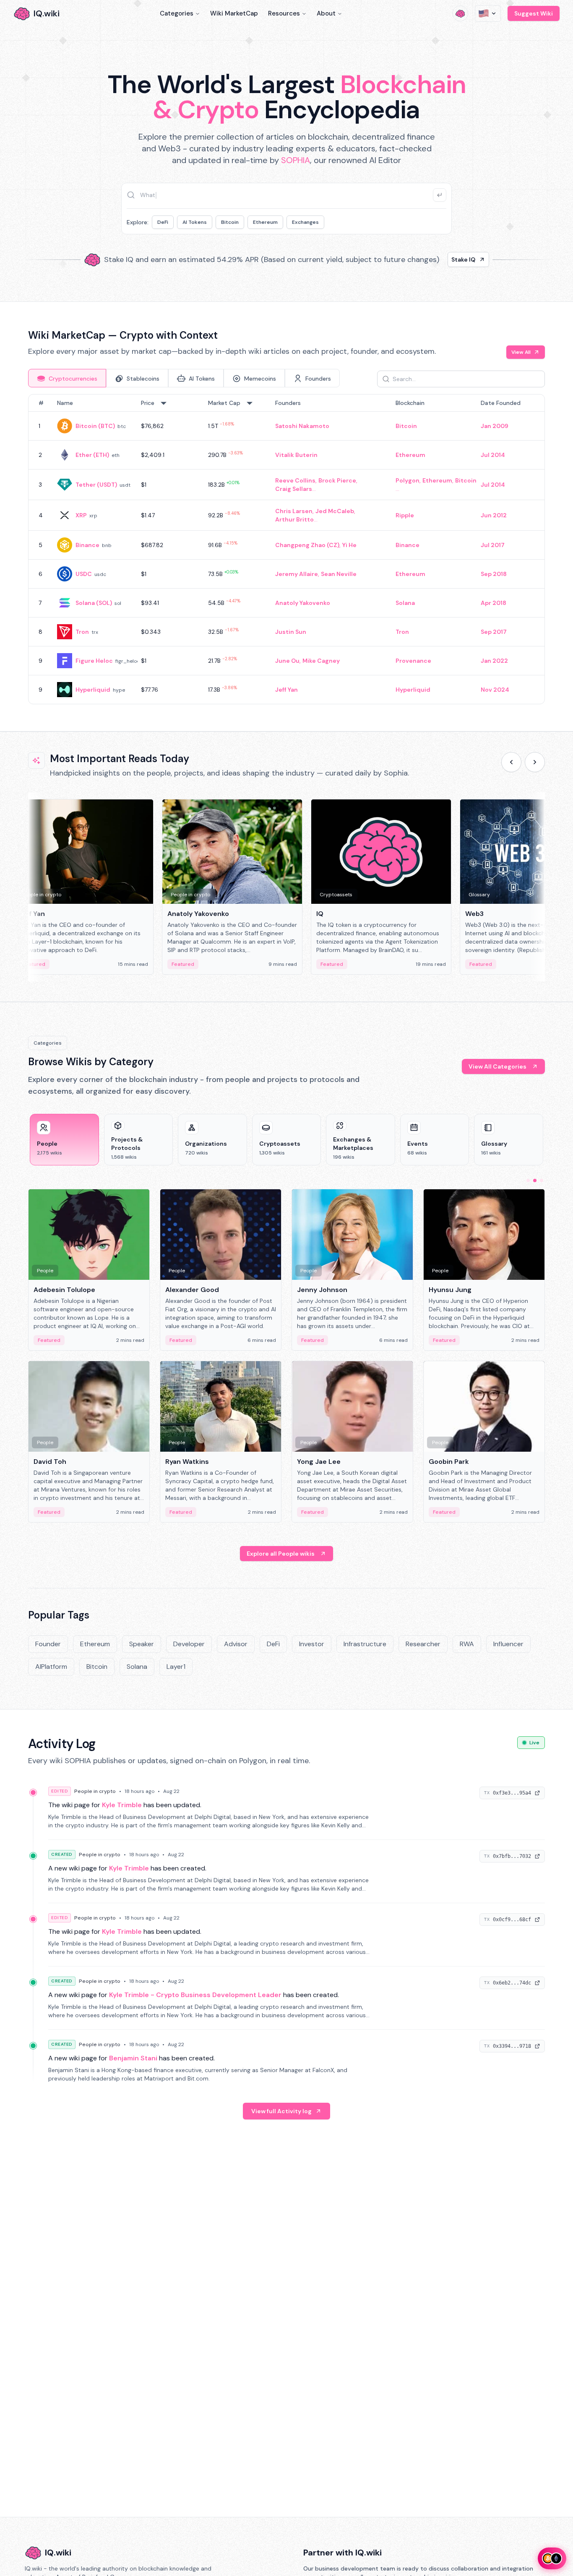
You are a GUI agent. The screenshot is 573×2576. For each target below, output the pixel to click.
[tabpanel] (286, 549)
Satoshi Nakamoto (302, 426)
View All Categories (497, 1066)
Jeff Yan (286, 690)
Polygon (408, 480)
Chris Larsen (294, 511)
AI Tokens (195, 222)
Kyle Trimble (122, 1805)
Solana (405, 603)
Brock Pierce (337, 480)
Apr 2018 (494, 603)
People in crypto (95, 1791)
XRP (81, 515)
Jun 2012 (494, 515)
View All (521, 352)
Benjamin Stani (133, 2058)
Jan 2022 (494, 661)
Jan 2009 (495, 426)
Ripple (405, 515)
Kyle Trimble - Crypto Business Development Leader (195, 1995)
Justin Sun (291, 632)
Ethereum (265, 222)
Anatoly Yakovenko (303, 603)
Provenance (413, 661)
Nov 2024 (495, 690)
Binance (87, 545)
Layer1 (176, 1667)
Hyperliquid (93, 690)
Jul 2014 (493, 455)
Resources (284, 13)
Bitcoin (230, 222)
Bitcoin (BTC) (95, 426)
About (326, 13)
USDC (84, 574)
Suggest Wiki (534, 13)
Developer (189, 1644)
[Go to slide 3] (542, 1180)
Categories (177, 13)
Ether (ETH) (92, 455)
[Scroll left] (511, 762)
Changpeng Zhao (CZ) (307, 545)
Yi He (349, 545)
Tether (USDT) (96, 485)
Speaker (142, 1644)
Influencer (508, 1644)
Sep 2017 (494, 632)
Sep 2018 (494, 574)
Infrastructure (365, 1644)
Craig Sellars (294, 489)
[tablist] (184, 378)
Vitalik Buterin (296, 455)
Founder (48, 1644)
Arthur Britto (294, 519)
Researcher (423, 1644)
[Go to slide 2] (535, 1180)
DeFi (163, 222)
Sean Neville (339, 574)
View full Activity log (281, 2111)
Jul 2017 (493, 545)
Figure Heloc (94, 661)
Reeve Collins (295, 480)
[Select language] (488, 13)
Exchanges (305, 222)
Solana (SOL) (94, 603)
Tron (82, 632)
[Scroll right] (535, 762)
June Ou (287, 661)
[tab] (67, 378)
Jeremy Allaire (297, 574)
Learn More (430, 259)
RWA (467, 1644)
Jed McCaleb (335, 511)
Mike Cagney (321, 661)
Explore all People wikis (281, 1554)
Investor (312, 1644)
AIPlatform (51, 1667)
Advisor (236, 1644)
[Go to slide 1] (528, 1180)
